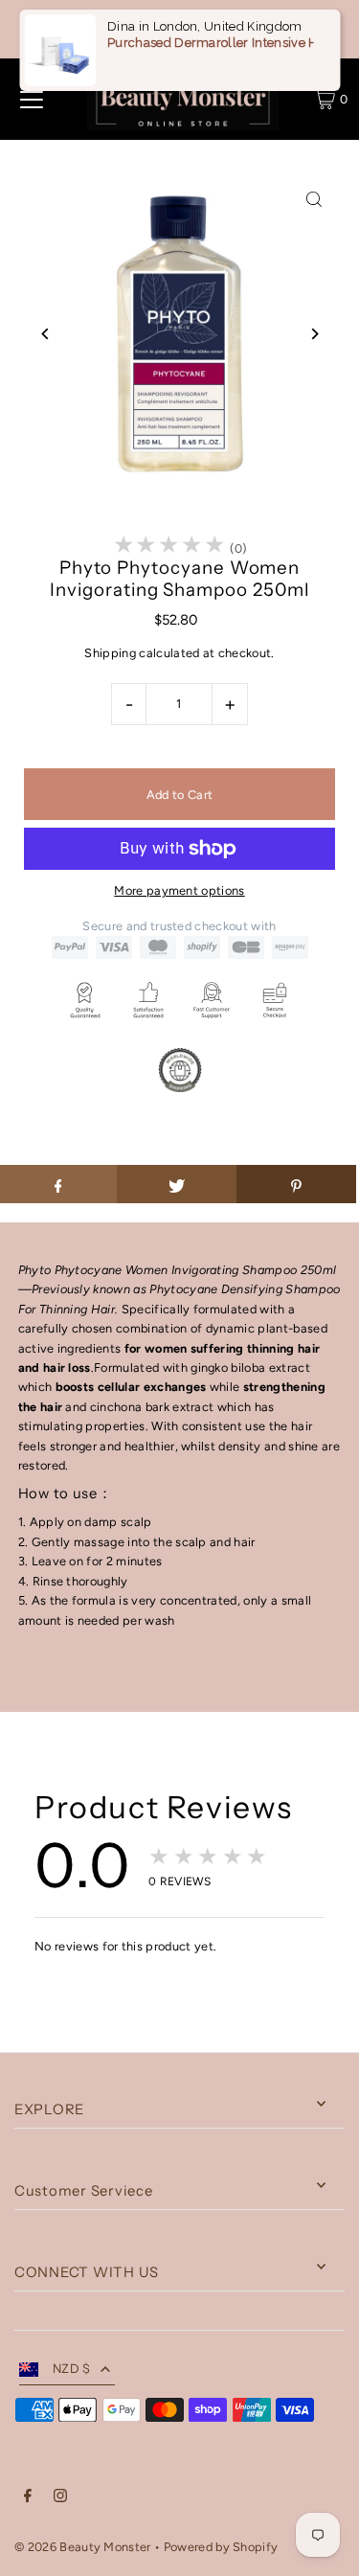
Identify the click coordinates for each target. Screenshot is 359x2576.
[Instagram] (60, 2498)
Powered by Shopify (221, 2547)
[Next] (314, 334)
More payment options (179, 890)
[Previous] (45, 334)
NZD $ (72, 2369)
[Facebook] (28, 2498)
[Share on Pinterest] (296, 1184)
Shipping (110, 653)
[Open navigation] (32, 100)
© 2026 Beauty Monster (84, 2547)
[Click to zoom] (314, 200)
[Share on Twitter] (177, 1184)
